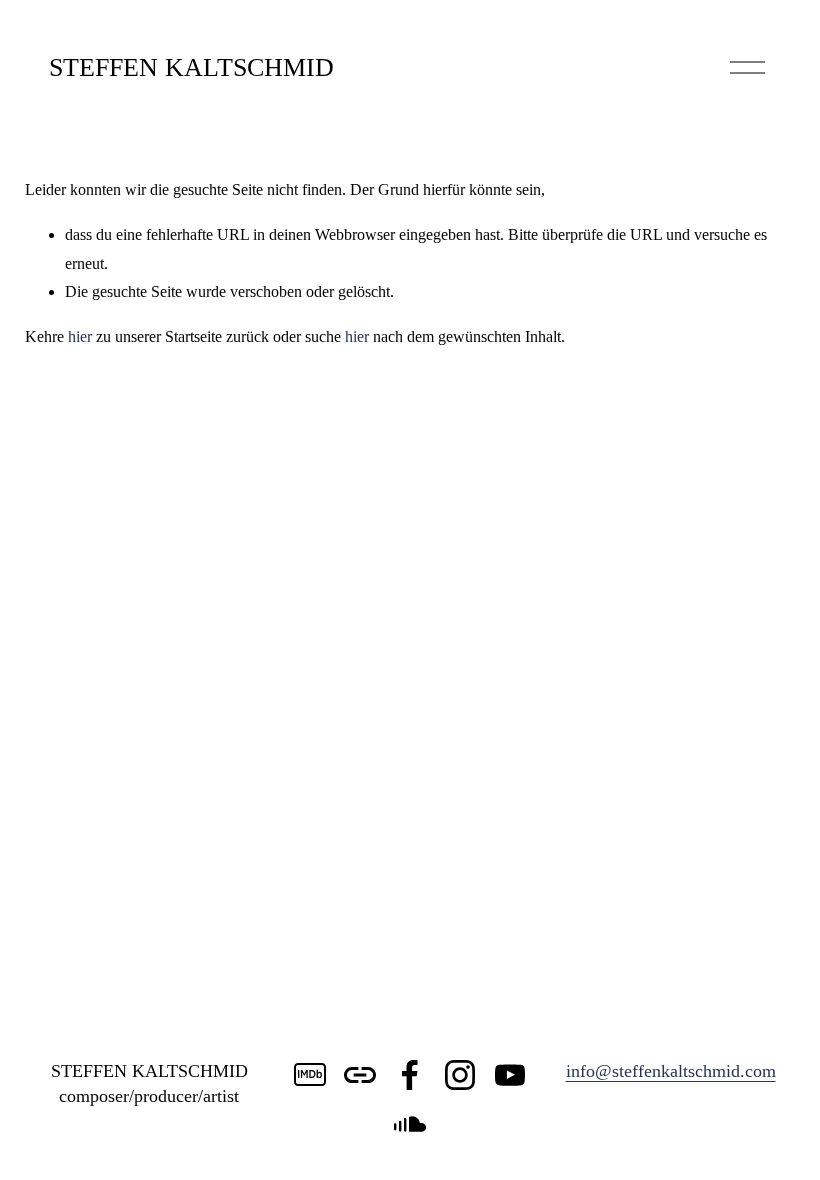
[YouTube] (510, 1075)
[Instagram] (460, 1075)
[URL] (360, 1075)
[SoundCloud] (410, 1125)
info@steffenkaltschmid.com (671, 1071)
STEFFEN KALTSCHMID (191, 67)
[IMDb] (310, 1075)
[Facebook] (410, 1075)
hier (80, 336)
